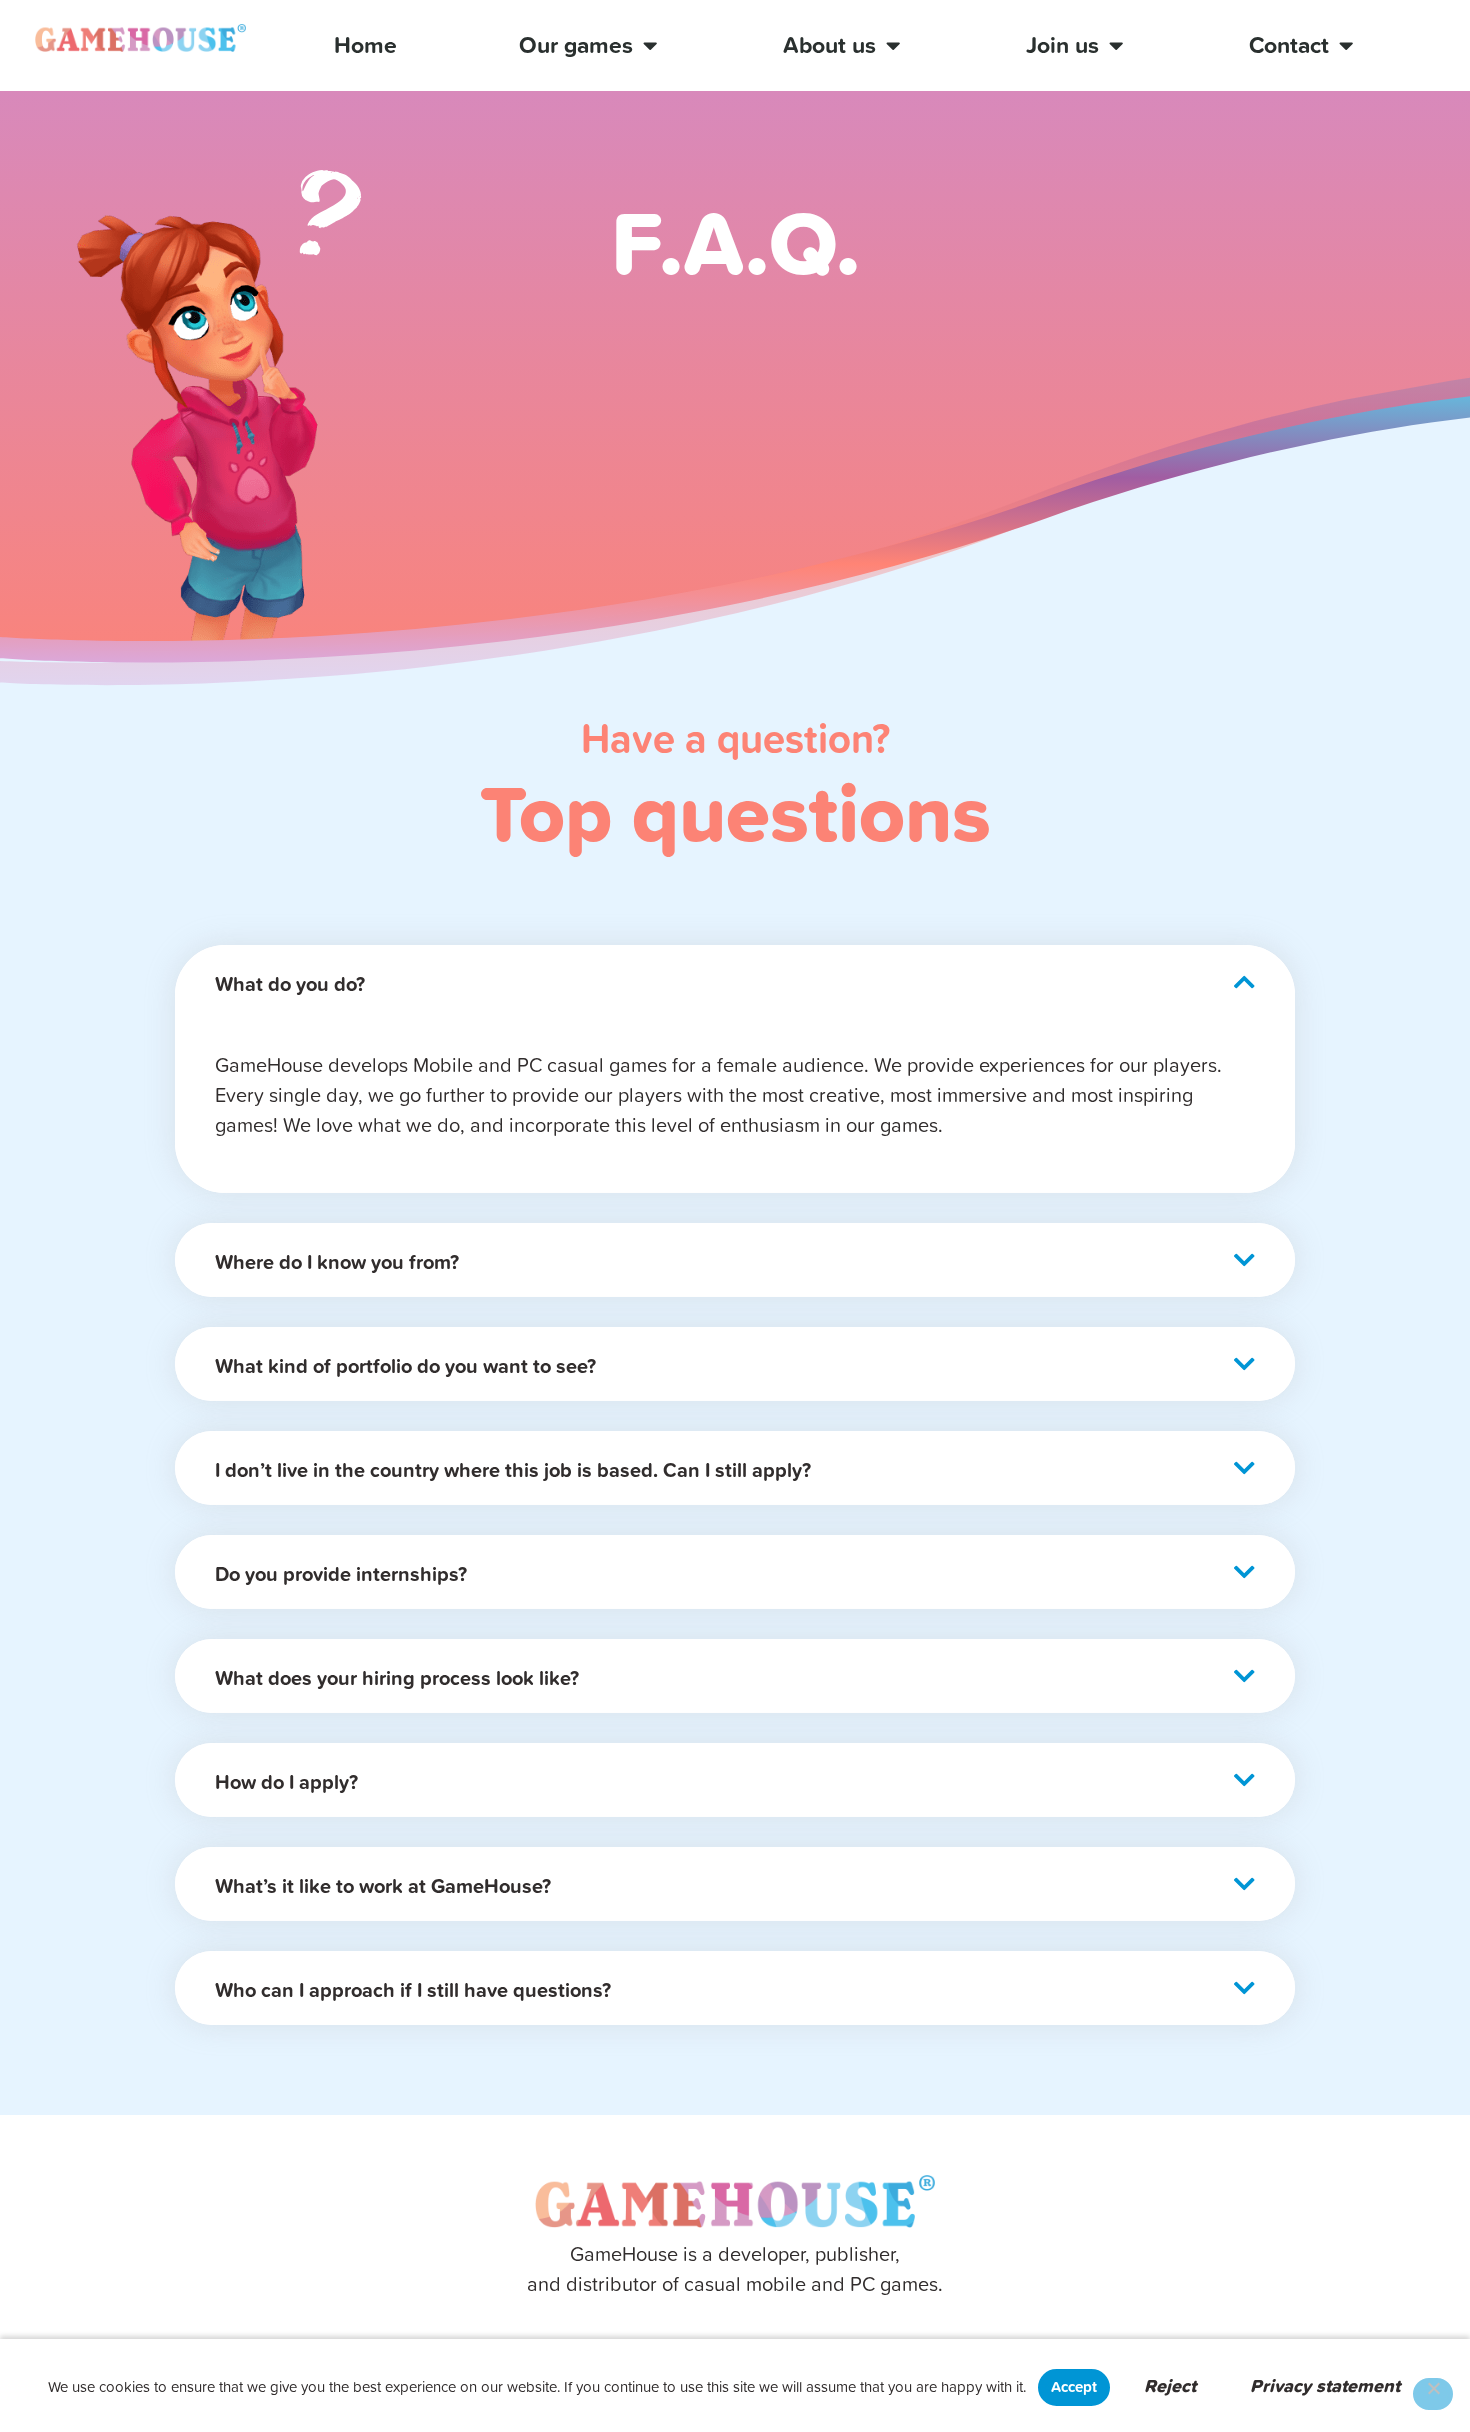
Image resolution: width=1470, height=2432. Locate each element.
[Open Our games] (649, 45)
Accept (1074, 2386)
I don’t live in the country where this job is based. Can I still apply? (513, 1469)
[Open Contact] (1345, 45)
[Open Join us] (1115, 45)
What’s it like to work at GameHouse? (383, 1885)
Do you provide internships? (341, 1573)
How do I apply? (286, 1781)
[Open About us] (892, 45)
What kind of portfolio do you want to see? (405, 1365)
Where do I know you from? (337, 1261)
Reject (1170, 2385)
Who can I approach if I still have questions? (413, 1989)
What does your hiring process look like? (397, 1677)
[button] (735, 982)
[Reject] (1433, 2394)
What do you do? (290, 983)
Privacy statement (1325, 2385)
